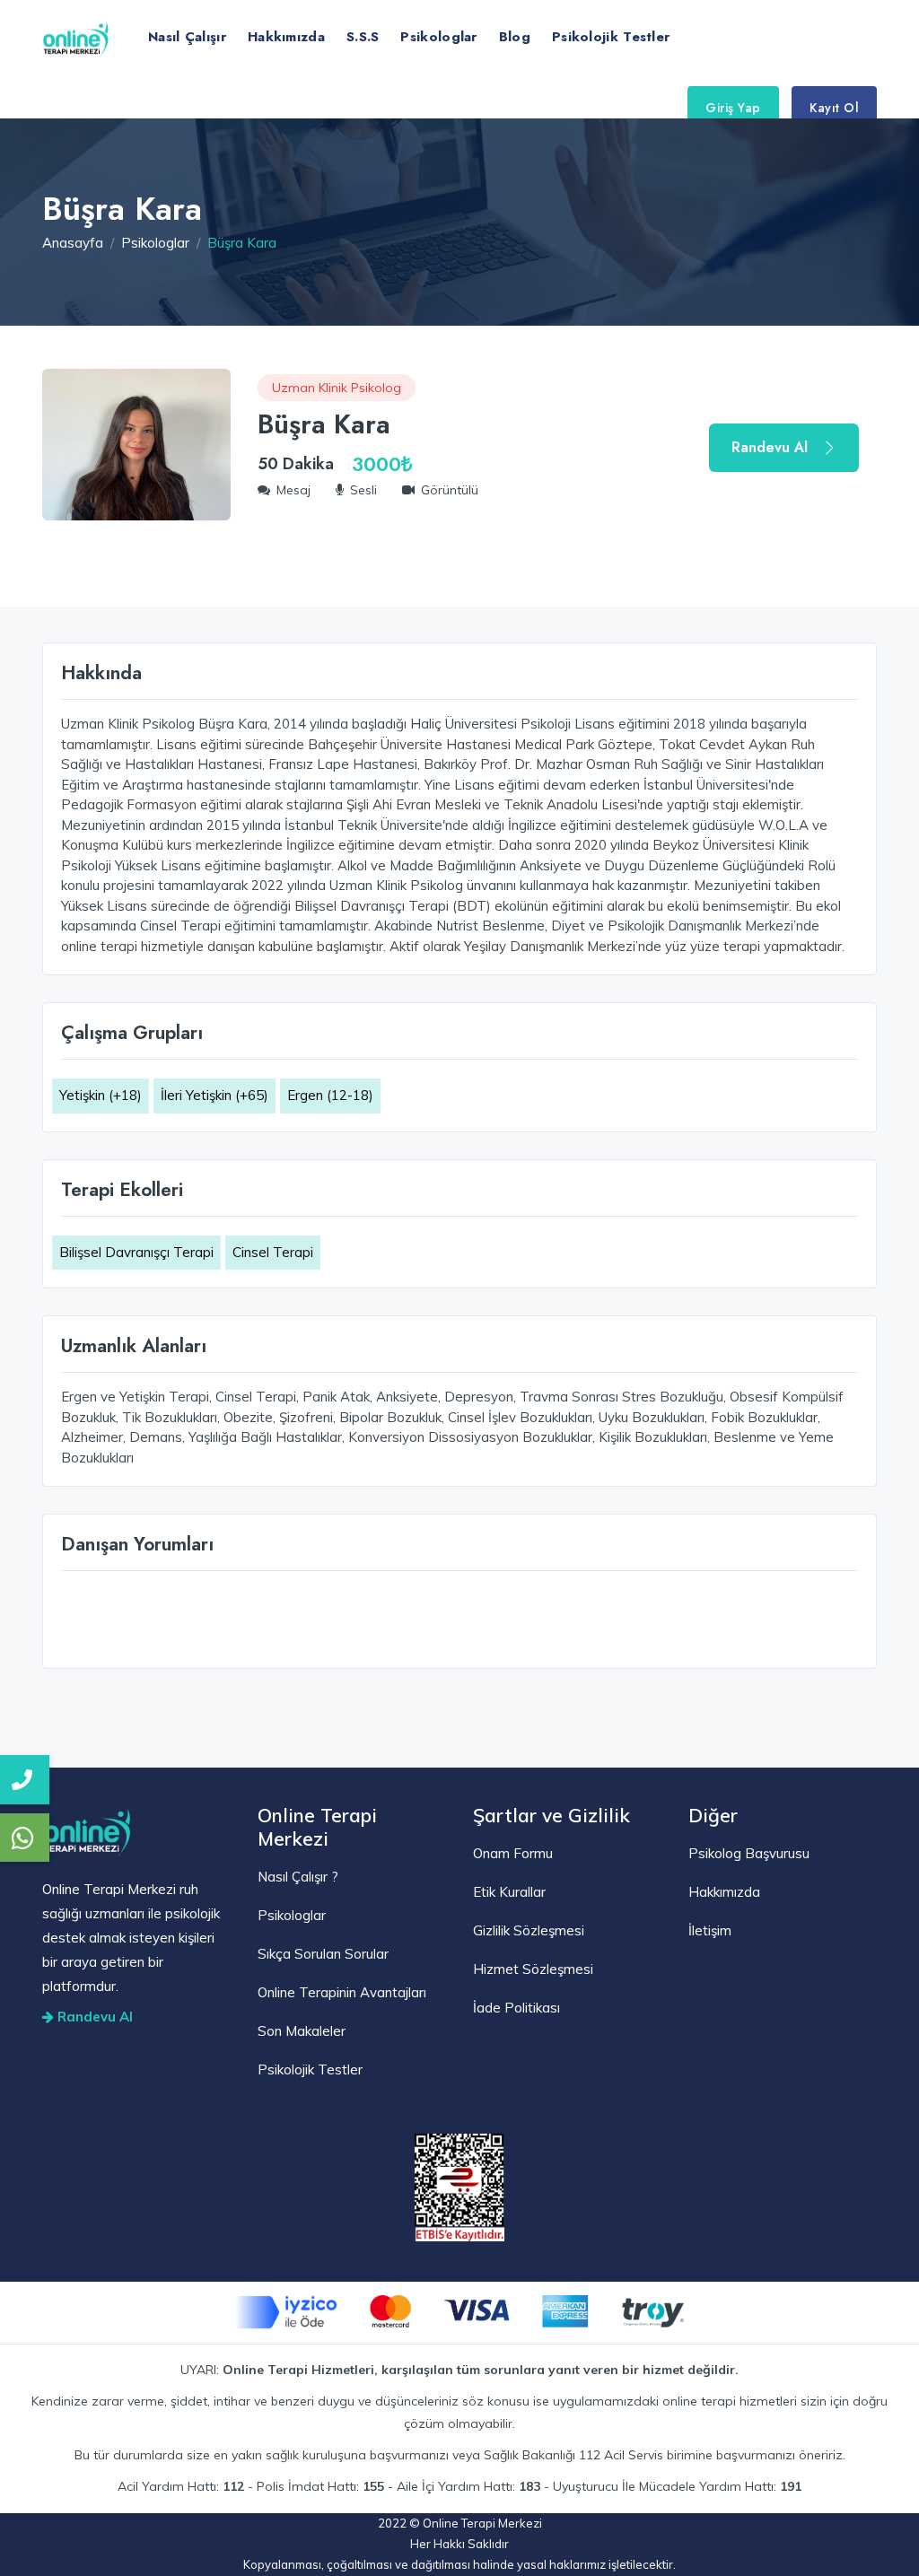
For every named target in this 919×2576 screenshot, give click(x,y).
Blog (515, 37)
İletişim (710, 1930)
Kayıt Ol (834, 108)
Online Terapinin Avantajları (342, 1992)
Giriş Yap (733, 108)
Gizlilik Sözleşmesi (529, 1930)
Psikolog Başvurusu (749, 1853)
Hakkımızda (286, 37)
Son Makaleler (302, 2031)
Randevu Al (770, 447)
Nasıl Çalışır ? (298, 1877)
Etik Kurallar (509, 1892)
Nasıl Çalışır (187, 37)
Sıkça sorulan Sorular (323, 1954)
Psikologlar (438, 37)
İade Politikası (516, 2008)
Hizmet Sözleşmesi (533, 1969)
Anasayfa (73, 243)
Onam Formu (513, 1853)
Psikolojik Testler (611, 37)
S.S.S (363, 37)
